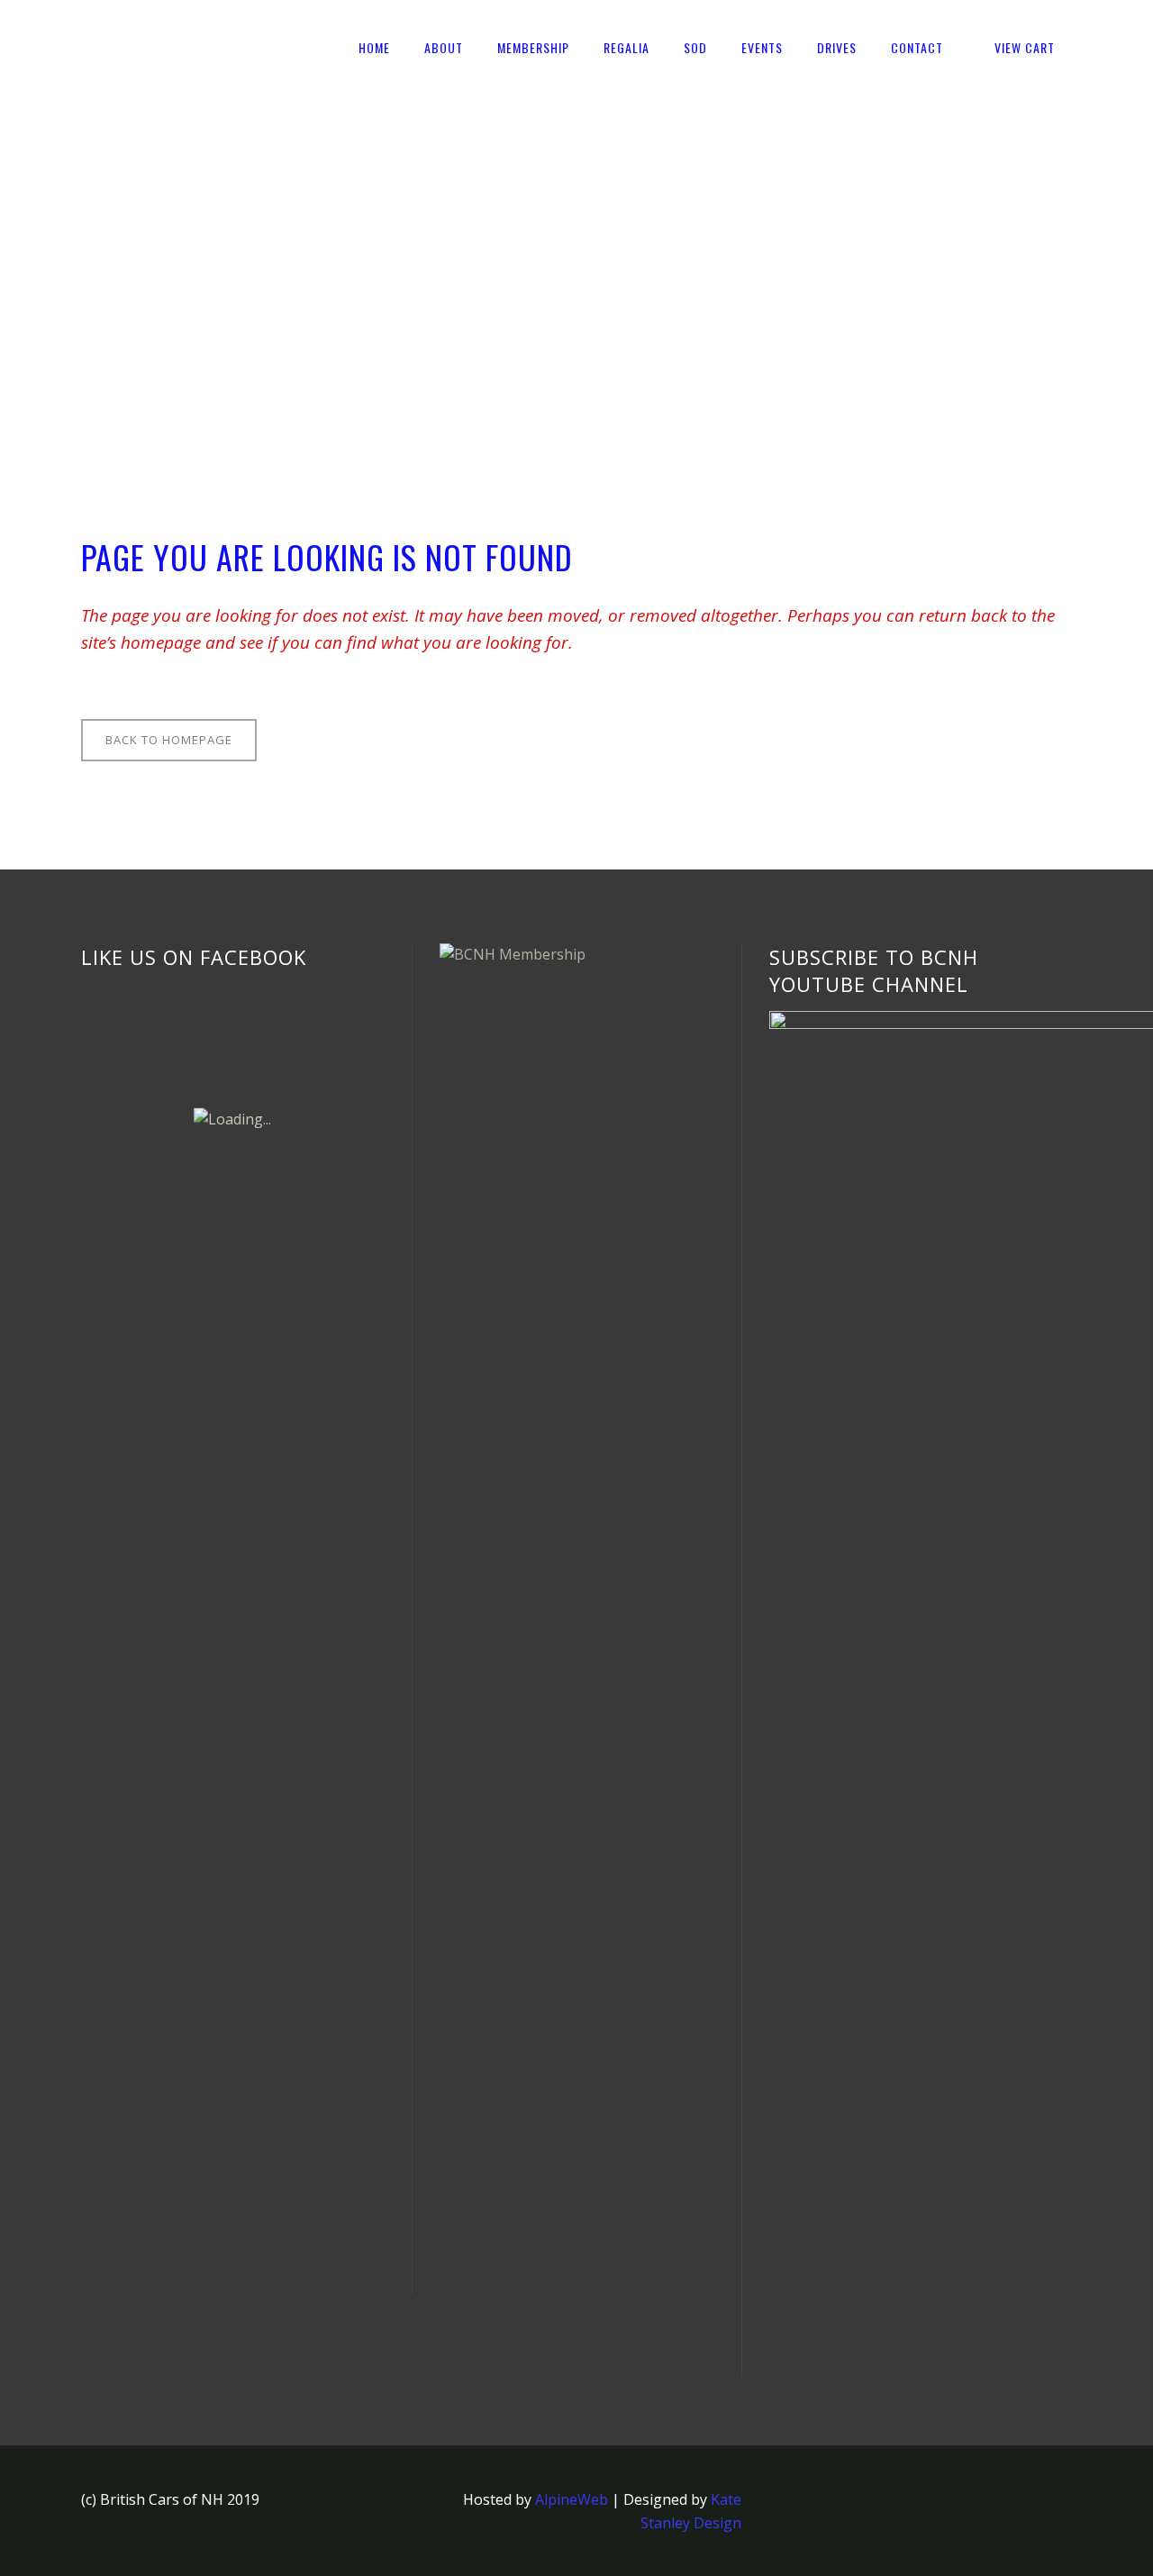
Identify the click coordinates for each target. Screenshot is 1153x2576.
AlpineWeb (572, 2499)
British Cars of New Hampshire (186, 264)
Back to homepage (169, 740)
